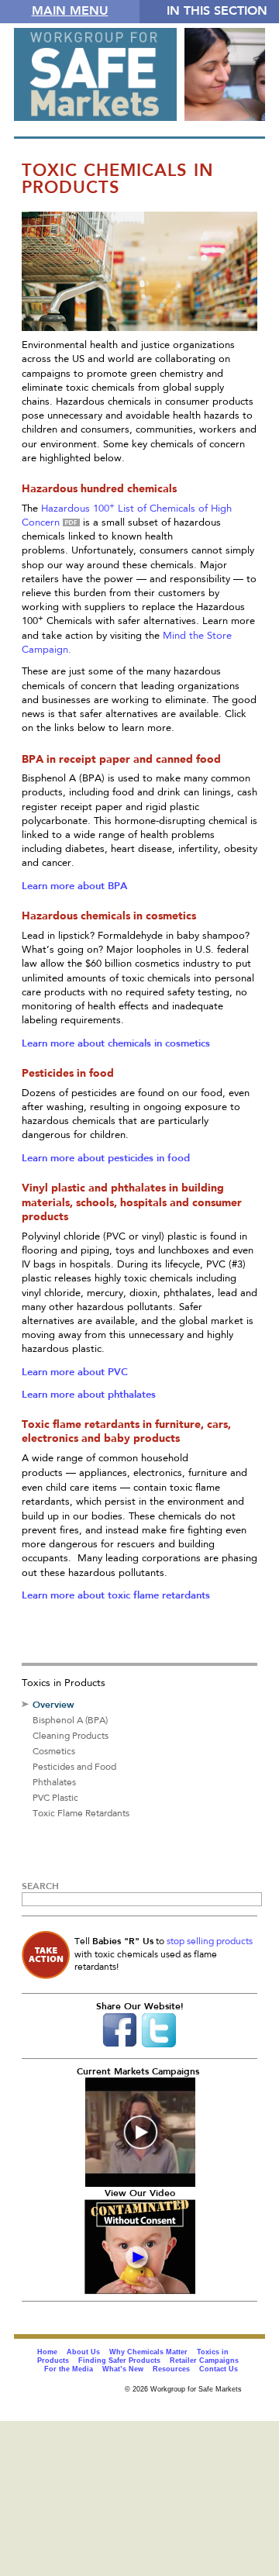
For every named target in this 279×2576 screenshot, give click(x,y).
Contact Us (219, 2369)
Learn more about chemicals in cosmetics (116, 1043)
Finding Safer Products (119, 2360)
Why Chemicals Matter (148, 2352)
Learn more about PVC (75, 1372)
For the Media (69, 2369)
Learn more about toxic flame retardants (116, 1595)
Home (47, 2352)
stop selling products (210, 1942)
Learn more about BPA (74, 886)
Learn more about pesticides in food (106, 1158)
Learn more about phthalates (89, 1394)
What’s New (123, 2369)
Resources (171, 2369)
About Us (83, 2352)
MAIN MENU (70, 10)
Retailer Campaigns (204, 2360)
